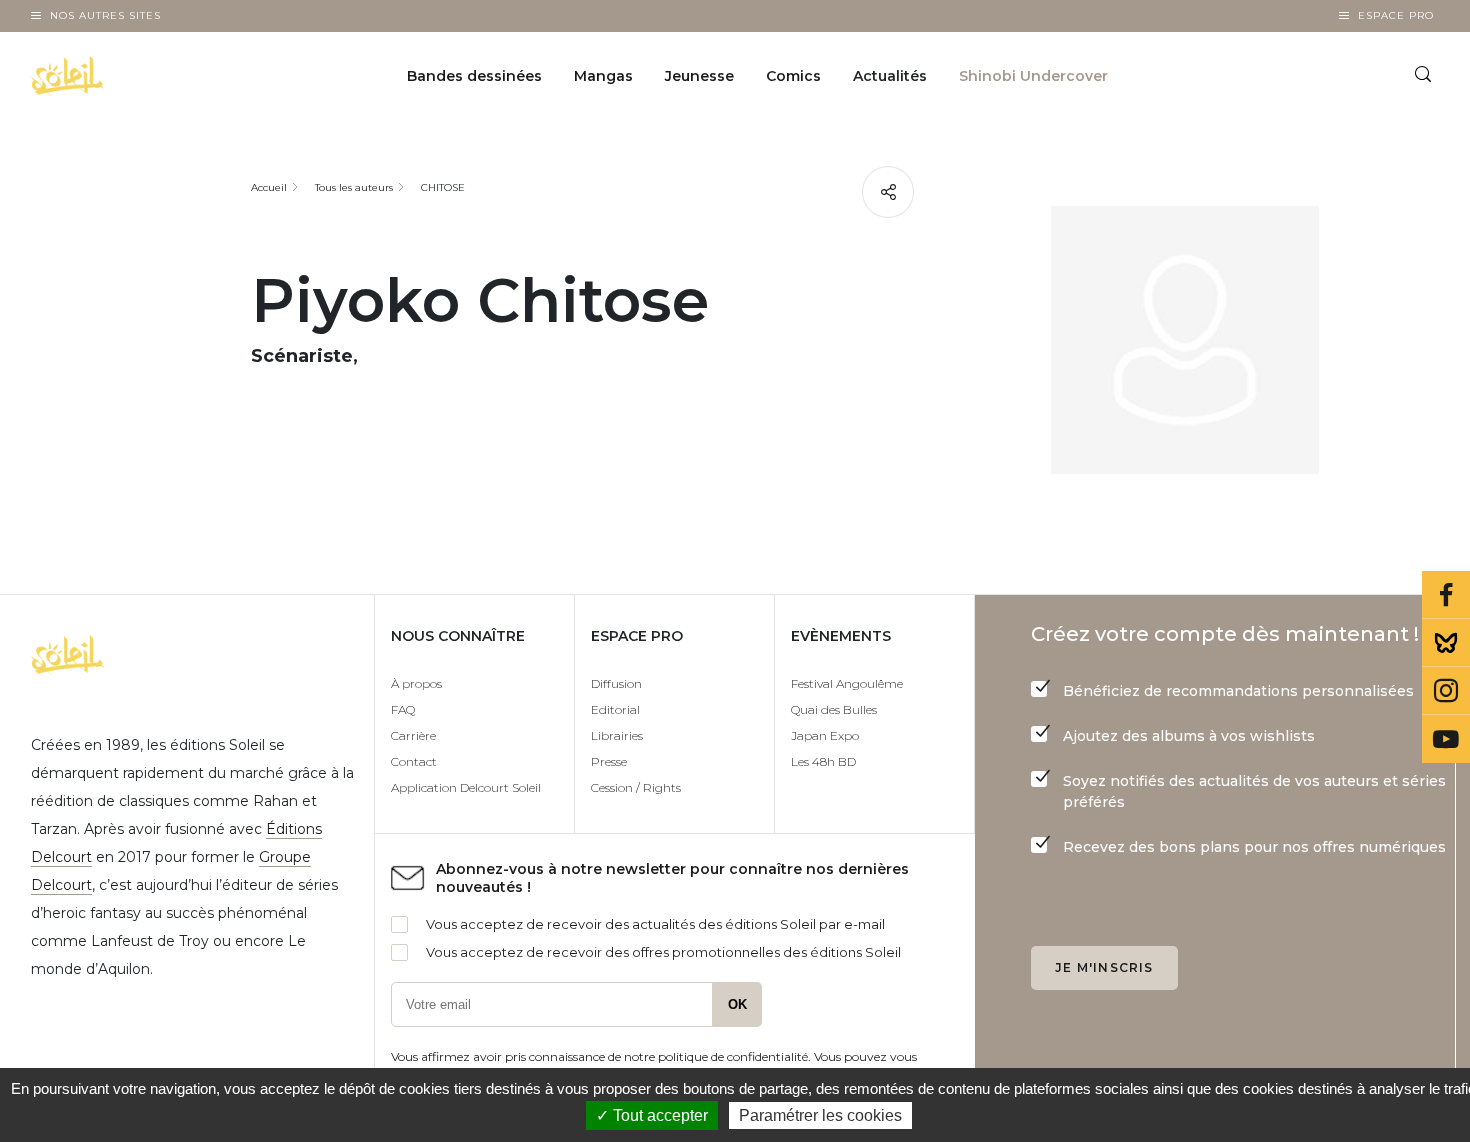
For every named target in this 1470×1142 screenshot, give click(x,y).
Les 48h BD (823, 761)
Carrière (413, 735)
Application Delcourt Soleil (466, 787)
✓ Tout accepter (652, 1115)
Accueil (269, 187)
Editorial (615, 709)
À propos (416, 683)
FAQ (403, 709)
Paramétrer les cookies (820, 1115)
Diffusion (616, 683)
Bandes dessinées (474, 76)
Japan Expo (825, 735)
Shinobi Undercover (1033, 76)
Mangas (603, 76)
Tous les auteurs (354, 187)
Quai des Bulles (834, 709)
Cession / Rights (636, 787)
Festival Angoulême (847, 683)
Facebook (1446, 595)
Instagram (1446, 691)
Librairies (617, 735)
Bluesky (1446, 643)
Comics (793, 76)
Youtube (1446, 739)
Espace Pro (1396, 15)
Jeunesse (699, 76)
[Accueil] (118, 76)
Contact (414, 761)
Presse (609, 761)
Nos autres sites (105, 15)
